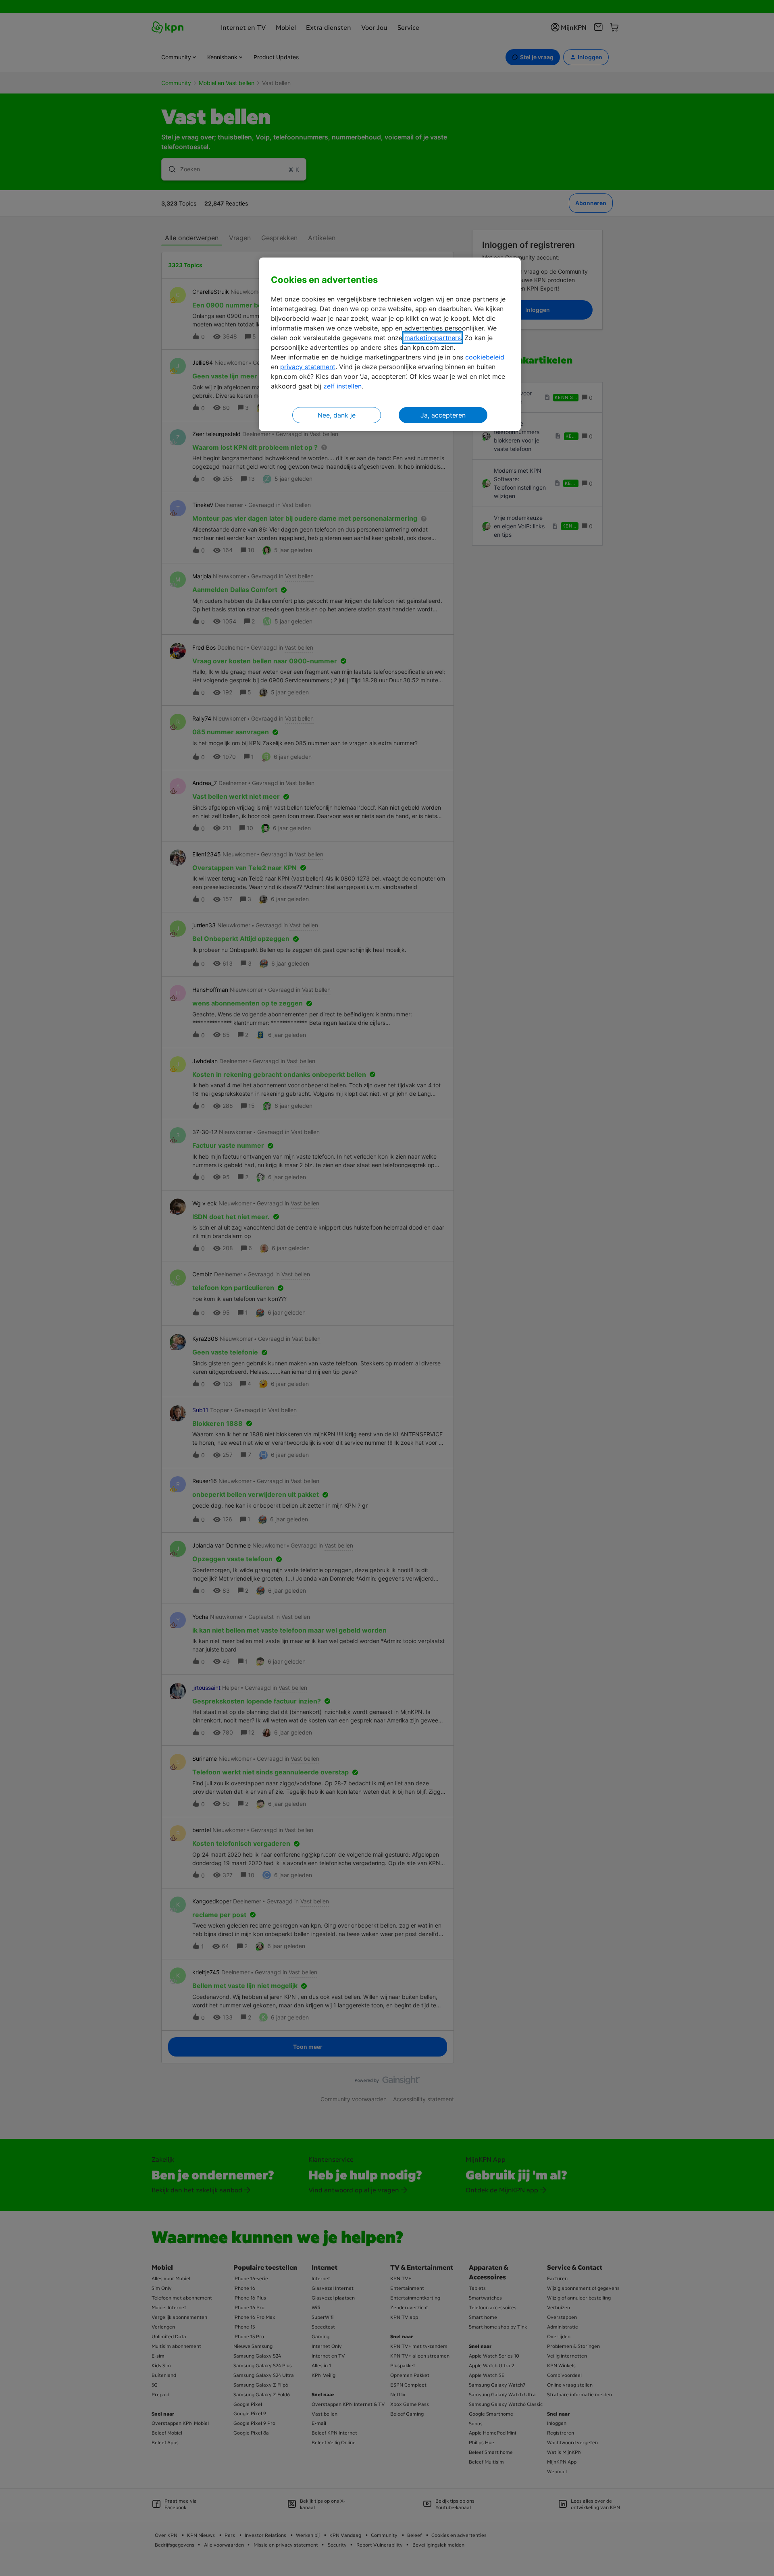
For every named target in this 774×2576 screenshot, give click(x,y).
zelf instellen (342, 386)
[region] (390, 344)
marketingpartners (433, 338)
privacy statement (308, 367)
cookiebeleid (485, 357)
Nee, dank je (337, 415)
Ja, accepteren (443, 415)
